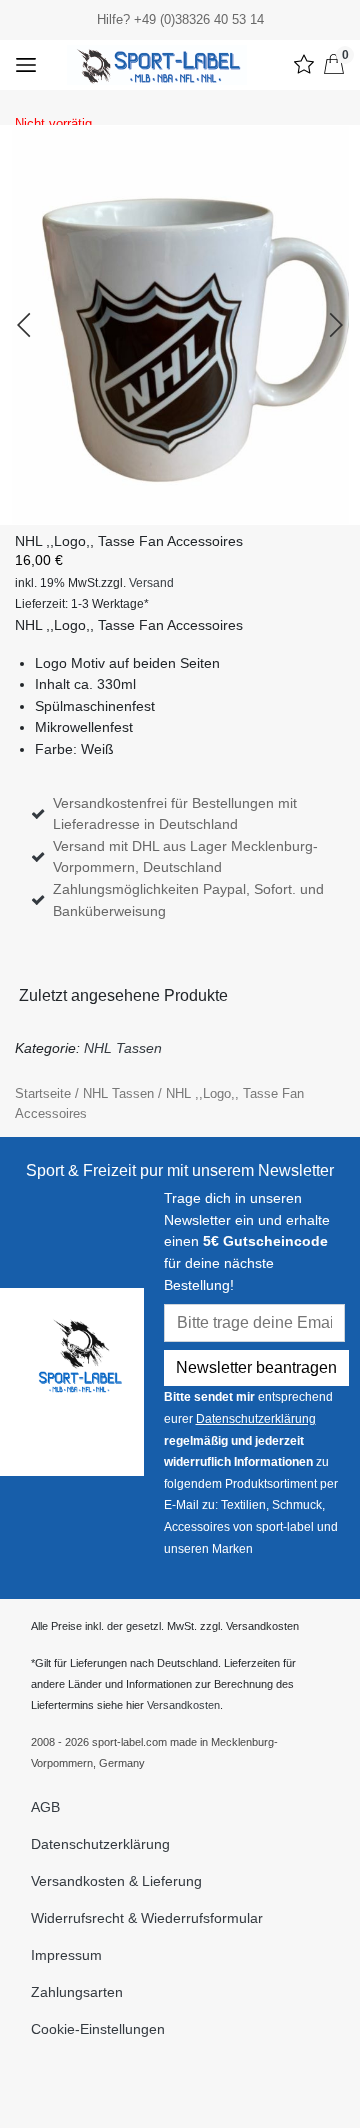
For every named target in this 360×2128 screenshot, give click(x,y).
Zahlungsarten (77, 1992)
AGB (45, 1807)
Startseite (43, 1093)
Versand (151, 583)
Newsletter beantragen (256, 1367)
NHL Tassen (123, 1048)
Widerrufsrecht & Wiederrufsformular (147, 1918)
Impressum (66, 1955)
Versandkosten (183, 1705)
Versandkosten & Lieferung (116, 1881)
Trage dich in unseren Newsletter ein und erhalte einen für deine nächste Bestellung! (247, 1241)
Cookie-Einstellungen (98, 2029)
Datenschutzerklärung (256, 1419)
